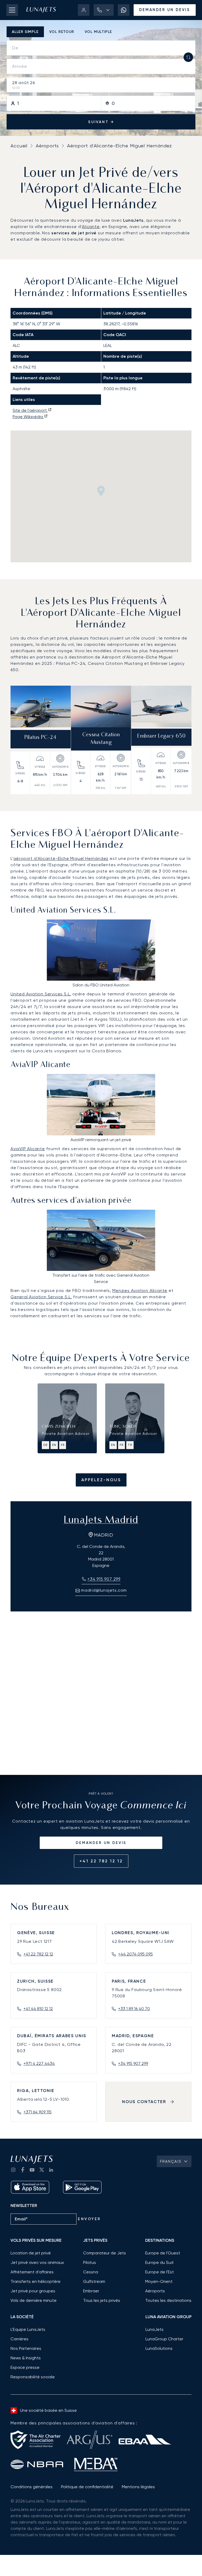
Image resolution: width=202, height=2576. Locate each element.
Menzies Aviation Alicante (140, 1291)
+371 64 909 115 (37, 2112)
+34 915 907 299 (133, 2063)
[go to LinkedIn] (51, 2170)
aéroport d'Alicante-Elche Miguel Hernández (61, 858)
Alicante (90, 227)
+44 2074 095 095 (135, 1954)
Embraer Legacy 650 (161, 736)
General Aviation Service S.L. (41, 1297)
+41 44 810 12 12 (38, 2009)
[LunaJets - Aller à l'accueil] (41, 10)
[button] (104, 10)
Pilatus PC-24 (41, 738)
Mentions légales (138, 2487)
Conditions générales (32, 2487)
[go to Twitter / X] (42, 2170)
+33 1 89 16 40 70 (134, 2009)
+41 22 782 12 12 (101, 1861)
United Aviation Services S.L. (41, 994)
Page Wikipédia (28, 417)
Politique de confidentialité (87, 2487)
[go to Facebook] (23, 2170)
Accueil (19, 146)
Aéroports (47, 146)
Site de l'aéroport (30, 410)
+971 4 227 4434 (39, 2063)
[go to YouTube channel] (32, 2170)
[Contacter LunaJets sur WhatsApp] (124, 10)
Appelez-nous (101, 1480)
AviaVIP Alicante (28, 1149)
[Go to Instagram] (13, 2170)
